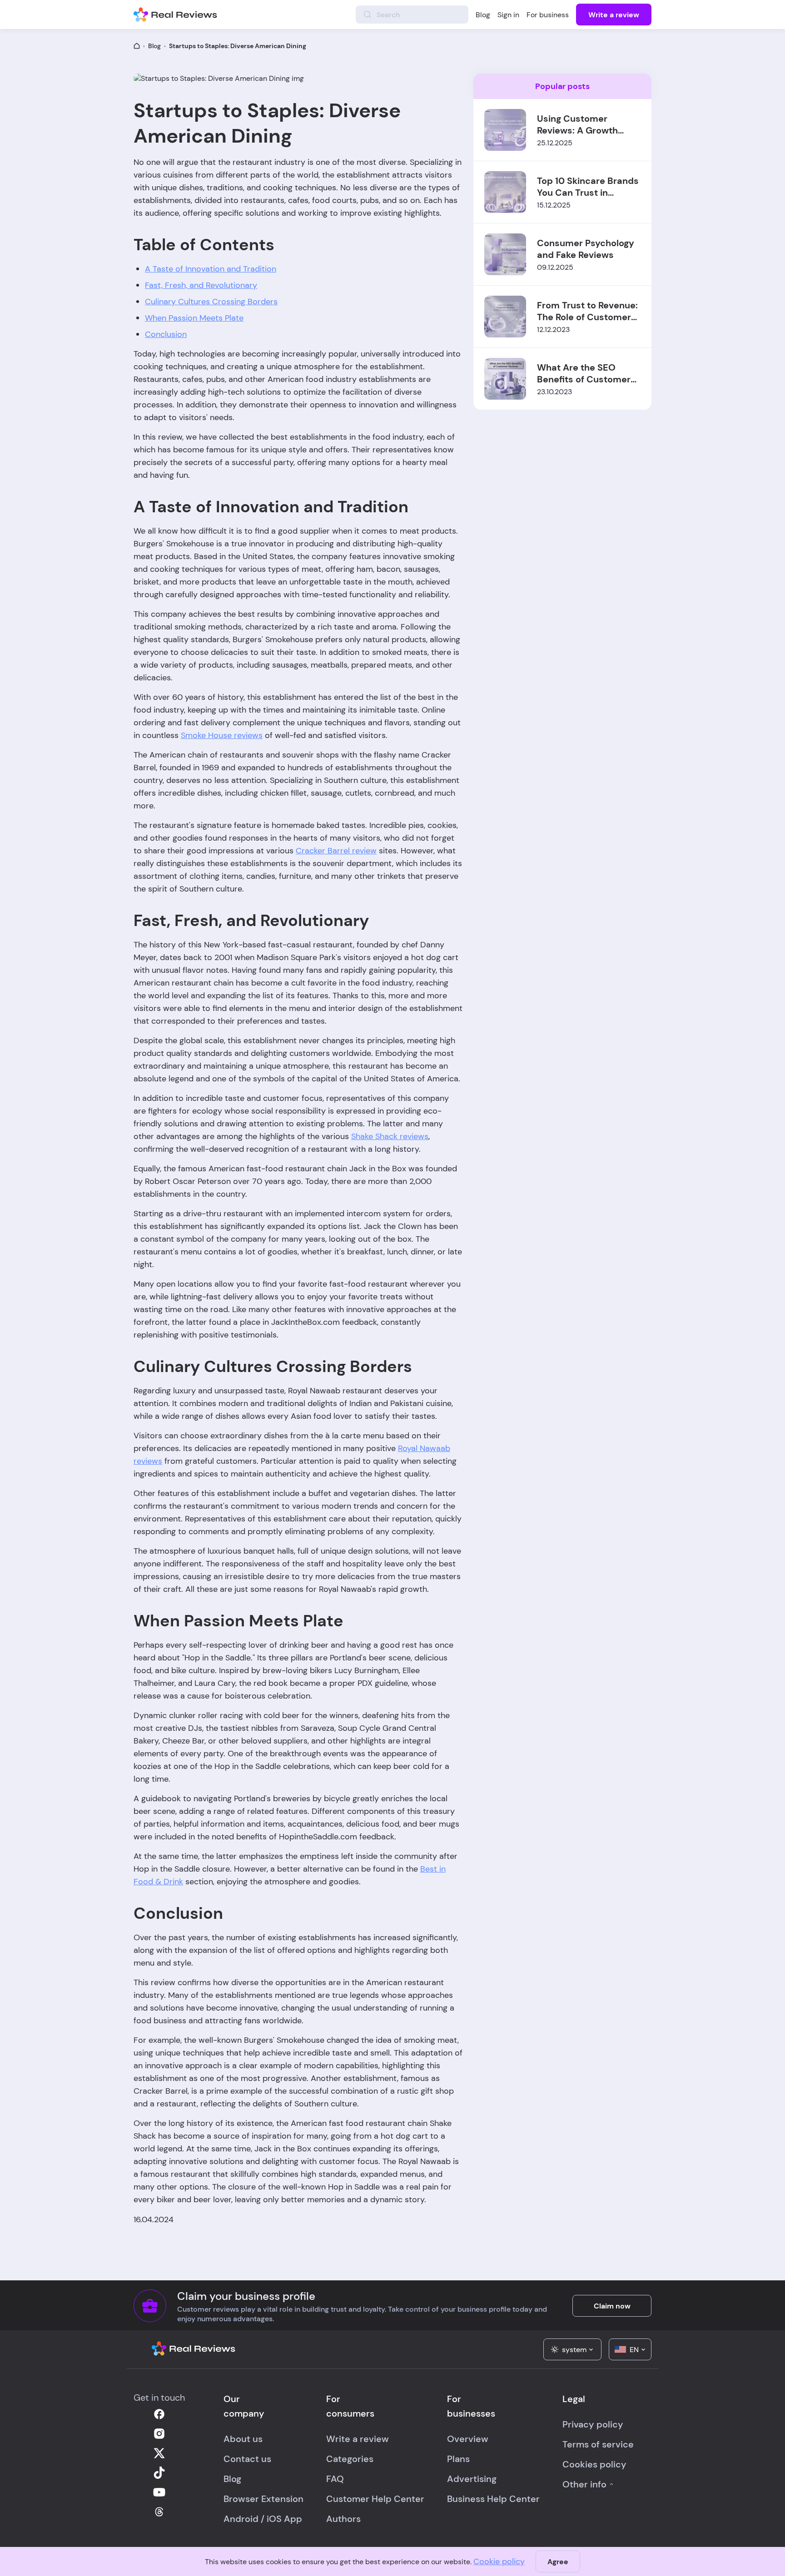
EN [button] (634, 2350)
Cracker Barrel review (336, 851)
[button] (572, 2349)
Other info (584, 2484)
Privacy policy (593, 2424)
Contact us (247, 2459)
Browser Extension (263, 2499)
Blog (483, 15)
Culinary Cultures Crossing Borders (211, 302)
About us (243, 2439)
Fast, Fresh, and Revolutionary (201, 285)
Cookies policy (594, 2464)
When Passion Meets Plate (194, 318)
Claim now (612, 2306)
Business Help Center (493, 2499)
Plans (458, 2459)
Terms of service (598, 2444)
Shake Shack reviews (390, 1136)
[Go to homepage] (137, 46)
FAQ (335, 2479)
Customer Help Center (375, 2499)
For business (548, 15)
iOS (274, 2519)
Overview (468, 2439)
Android (241, 2519)
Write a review (614, 15)
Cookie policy (499, 2561)
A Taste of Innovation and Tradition (211, 269)
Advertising (472, 2479)
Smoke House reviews (222, 735)
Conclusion (166, 334)
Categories (350, 2459)
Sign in (508, 15)
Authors (343, 2519)
